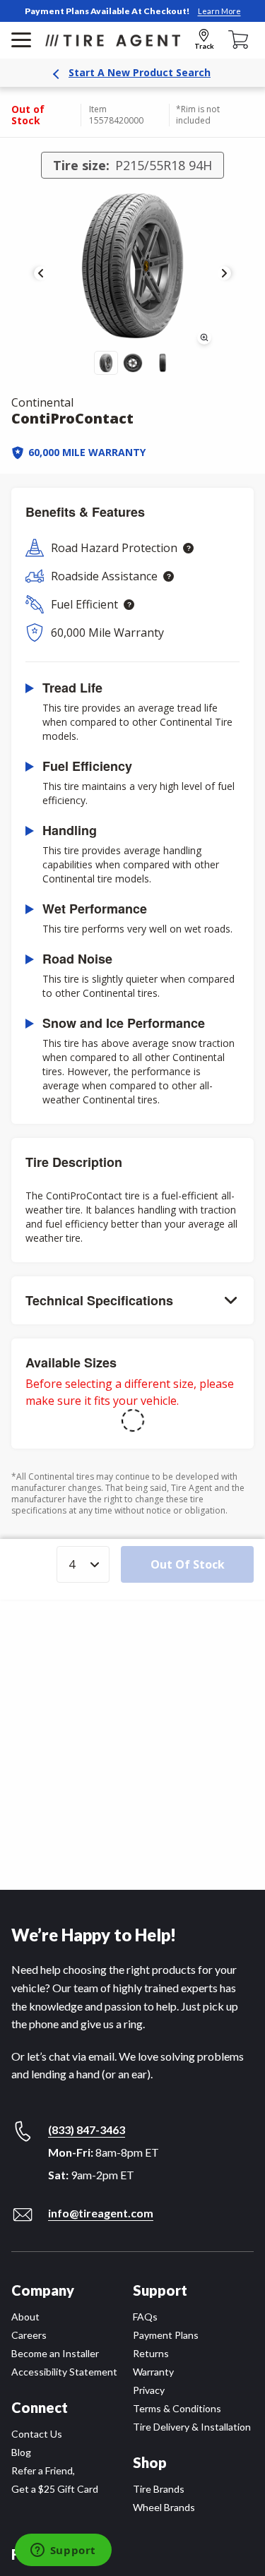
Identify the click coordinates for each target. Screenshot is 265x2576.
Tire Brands (159, 2489)
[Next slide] (224, 273)
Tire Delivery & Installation (192, 2427)
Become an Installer (55, 2353)
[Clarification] (188, 548)
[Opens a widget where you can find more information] (63, 2551)
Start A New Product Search (140, 72)
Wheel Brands (164, 2507)
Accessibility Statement (64, 2372)
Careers (29, 2335)
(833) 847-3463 (87, 2129)
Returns (151, 2353)
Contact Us (37, 2434)
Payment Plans (166, 2335)
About (25, 2317)
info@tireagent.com (101, 2213)
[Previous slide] (41, 273)
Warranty (153, 2372)
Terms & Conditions (177, 2408)
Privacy (149, 2390)
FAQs (145, 2317)
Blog (21, 2452)
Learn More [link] (219, 11)
